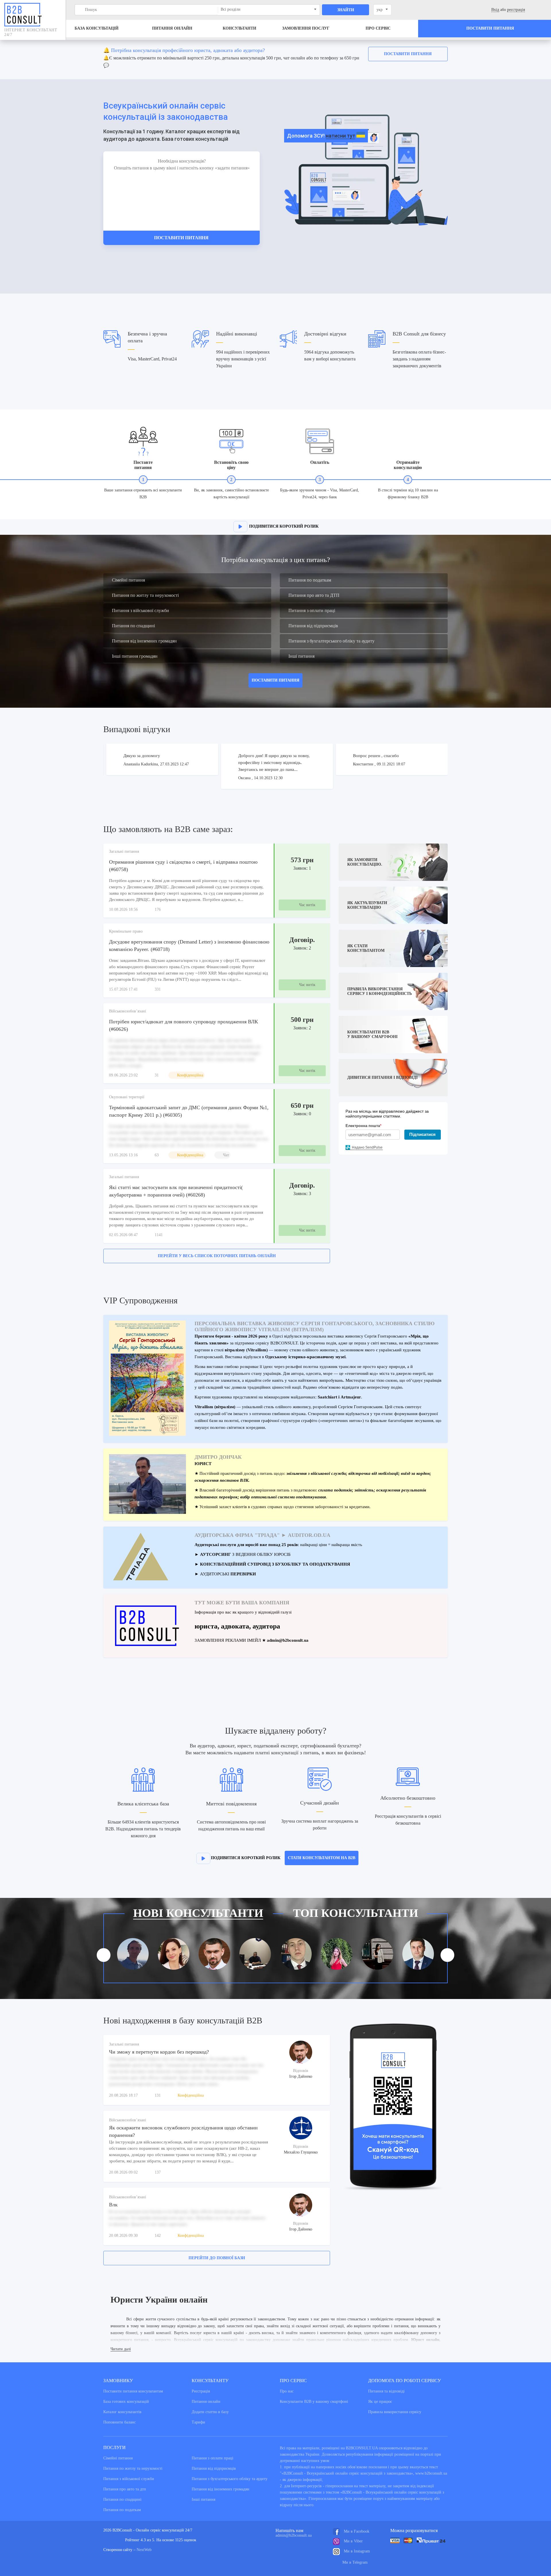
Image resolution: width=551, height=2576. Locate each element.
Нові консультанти (198, 1913)
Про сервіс (378, 28)
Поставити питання (408, 54)
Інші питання (301, 656)
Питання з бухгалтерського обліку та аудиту (331, 641)
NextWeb (144, 2550)
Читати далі (121, 2349)
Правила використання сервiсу (395, 2412)
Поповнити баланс (120, 2422)
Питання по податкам (310, 580)
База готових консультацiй (126, 2402)
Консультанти (239, 28)
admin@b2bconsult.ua (294, 2535)
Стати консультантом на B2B (322, 1858)
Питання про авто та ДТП (314, 595)
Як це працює (380, 2402)
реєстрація (516, 10)
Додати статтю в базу (210, 2412)
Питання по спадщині (133, 626)
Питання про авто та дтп (125, 2489)
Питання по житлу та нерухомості (145, 595)
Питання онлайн (172, 28)
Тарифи (198, 2422)
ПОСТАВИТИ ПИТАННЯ (275, 680)
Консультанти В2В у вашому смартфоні (314, 2402)
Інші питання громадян (135, 656)
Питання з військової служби (140, 610)
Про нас (287, 2391)
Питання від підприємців (313, 626)
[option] (275, 59)
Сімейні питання (128, 580)
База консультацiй (97, 28)
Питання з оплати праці (312, 610)
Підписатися (422, 1134)
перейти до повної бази (217, 2258)
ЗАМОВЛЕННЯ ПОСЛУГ (306, 28)
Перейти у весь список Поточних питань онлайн (217, 1256)
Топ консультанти (356, 1913)
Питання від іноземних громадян (144, 641)
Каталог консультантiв (122, 2412)
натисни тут (341, 136)
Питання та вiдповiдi (386, 2391)
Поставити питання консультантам (133, 2391)
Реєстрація (201, 2391)
